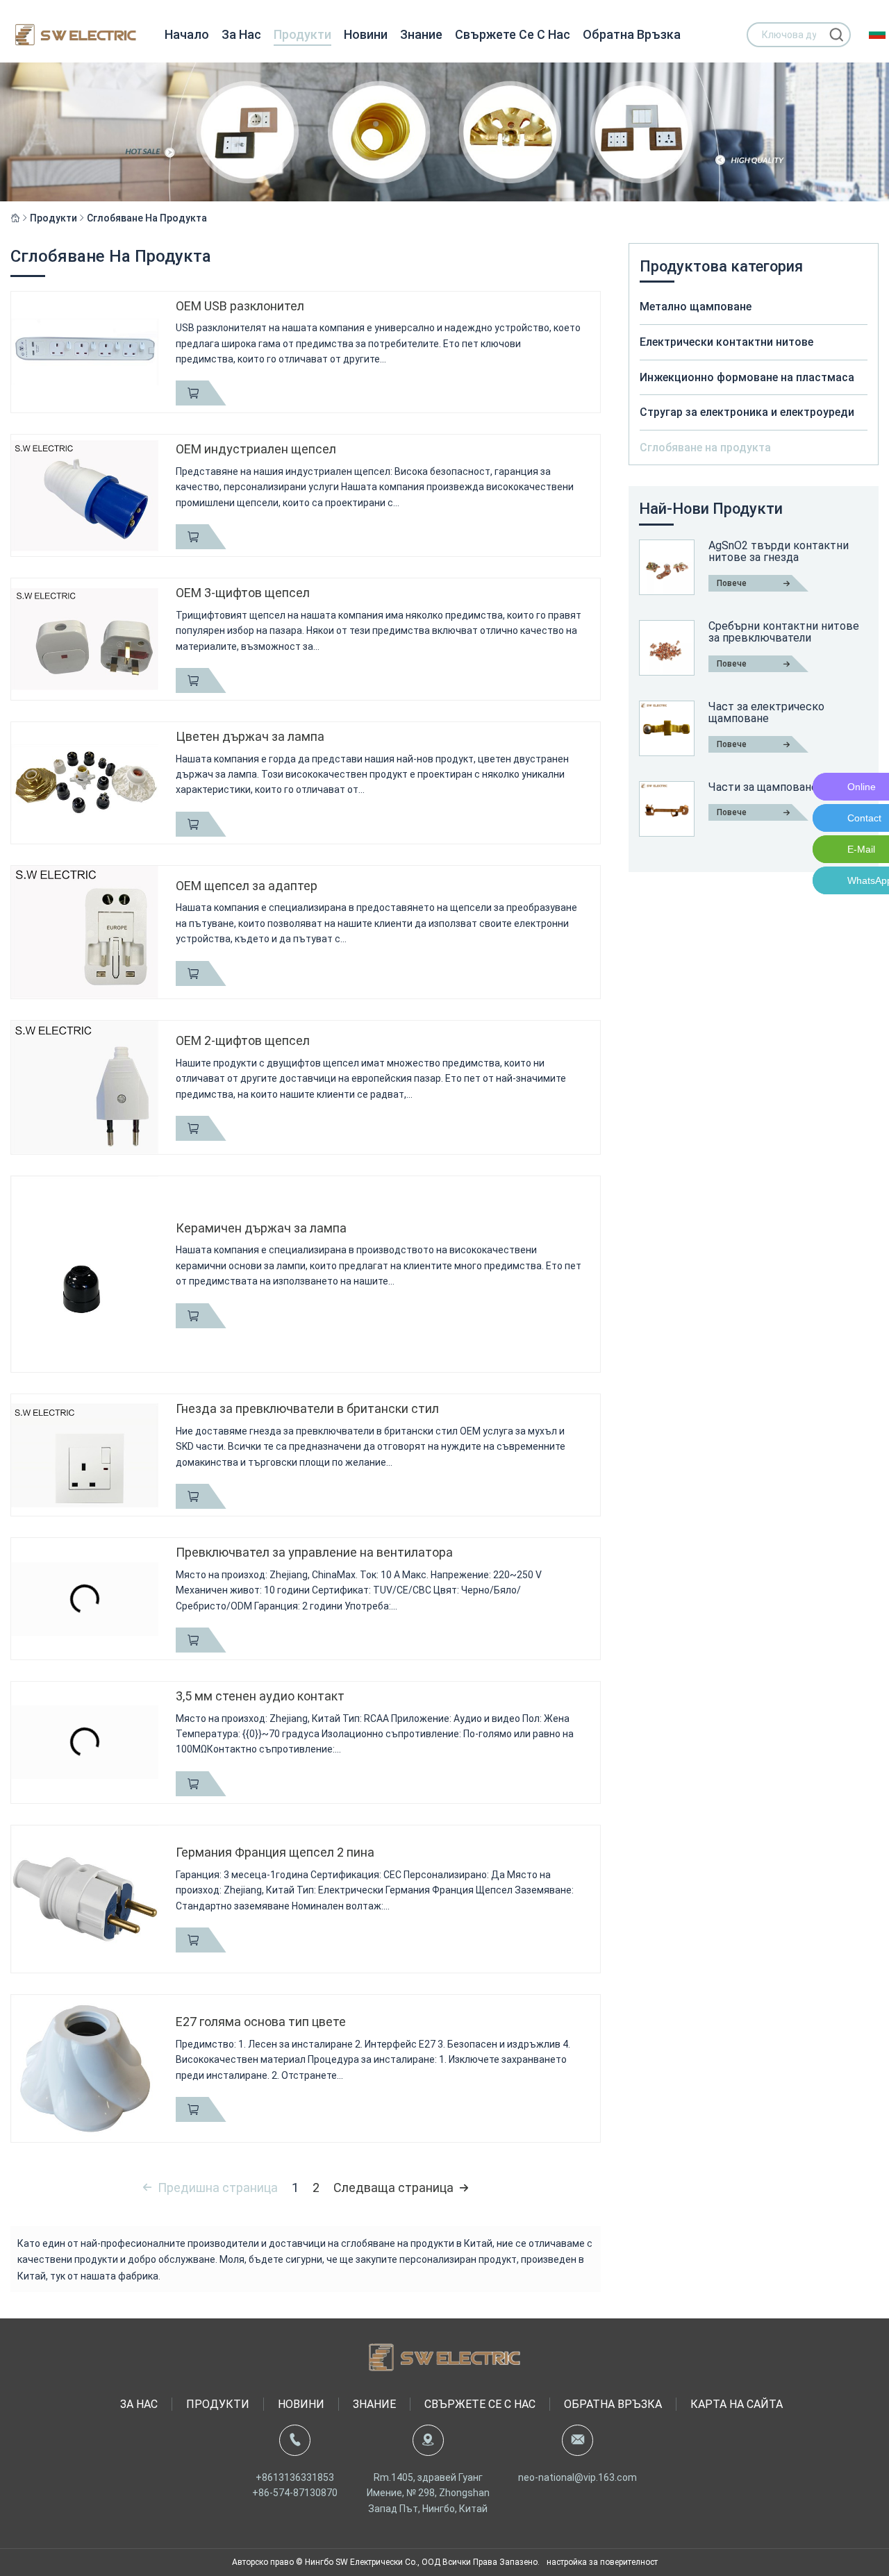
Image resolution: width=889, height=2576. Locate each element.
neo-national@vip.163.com (578, 2477)
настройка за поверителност (602, 2562)
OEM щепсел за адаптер (247, 886)
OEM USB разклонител (240, 306)
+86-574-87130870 (295, 2493)
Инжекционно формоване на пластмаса (747, 377)
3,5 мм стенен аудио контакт (260, 1696)
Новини (366, 34)
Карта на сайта (737, 2404)
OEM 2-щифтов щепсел (243, 1040)
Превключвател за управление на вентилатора (314, 1552)
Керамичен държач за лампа (261, 1228)
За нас (241, 34)
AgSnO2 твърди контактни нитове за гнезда (779, 552)
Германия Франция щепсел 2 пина (275, 1852)
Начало (187, 34)
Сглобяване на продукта (147, 218)
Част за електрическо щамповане (766, 713)
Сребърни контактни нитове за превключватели (784, 632)
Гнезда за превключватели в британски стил (307, 1408)
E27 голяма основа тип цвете (261, 2022)
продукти (302, 34)
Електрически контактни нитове (726, 342)
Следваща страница (393, 2188)
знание (421, 34)
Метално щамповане (696, 307)
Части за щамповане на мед (782, 787)
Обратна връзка (632, 34)
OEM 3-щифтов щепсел (243, 593)
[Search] (836, 35)
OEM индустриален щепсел (256, 449)
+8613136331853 (295, 2477)
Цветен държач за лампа (250, 736)
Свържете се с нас (513, 34)
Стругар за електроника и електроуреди (747, 412)
